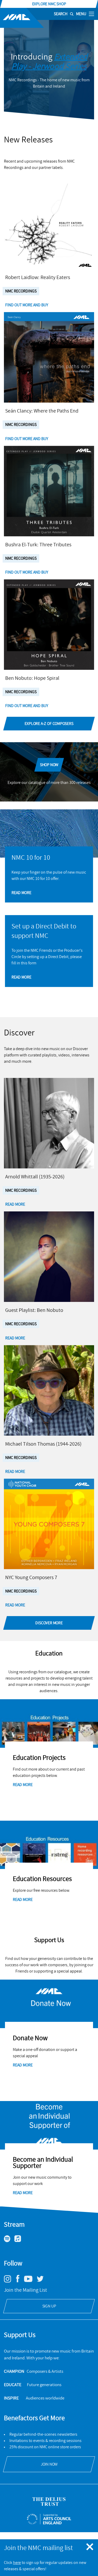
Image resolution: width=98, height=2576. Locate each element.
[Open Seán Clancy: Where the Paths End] (49, 357)
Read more (23, 1785)
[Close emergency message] (90, 2547)
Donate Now (30, 2038)
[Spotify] (9, 2241)
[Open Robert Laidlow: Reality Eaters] (49, 224)
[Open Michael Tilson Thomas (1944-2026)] (49, 1390)
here (17, 2563)
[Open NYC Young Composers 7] (49, 1524)
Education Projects (39, 1758)
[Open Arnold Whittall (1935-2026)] (49, 1123)
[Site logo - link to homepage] (22, 18)
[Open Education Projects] (49, 1723)
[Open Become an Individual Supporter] (49, 2125)
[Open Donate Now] (49, 2004)
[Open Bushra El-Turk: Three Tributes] (49, 491)
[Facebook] (20, 2282)
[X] (42, 2281)
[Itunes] (20, 2241)
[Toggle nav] (91, 14)
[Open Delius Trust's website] (49, 2502)
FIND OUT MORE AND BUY (27, 305)
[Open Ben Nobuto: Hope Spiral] (49, 625)
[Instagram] (10, 2281)
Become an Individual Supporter (43, 2163)
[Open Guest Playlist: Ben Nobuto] (49, 1257)
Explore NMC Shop (49, 4)
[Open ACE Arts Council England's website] (49, 2519)
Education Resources (42, 1879)
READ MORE (21, 893)
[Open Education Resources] (49, 1845)
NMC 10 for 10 (31, 858)
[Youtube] (30, 2281)
